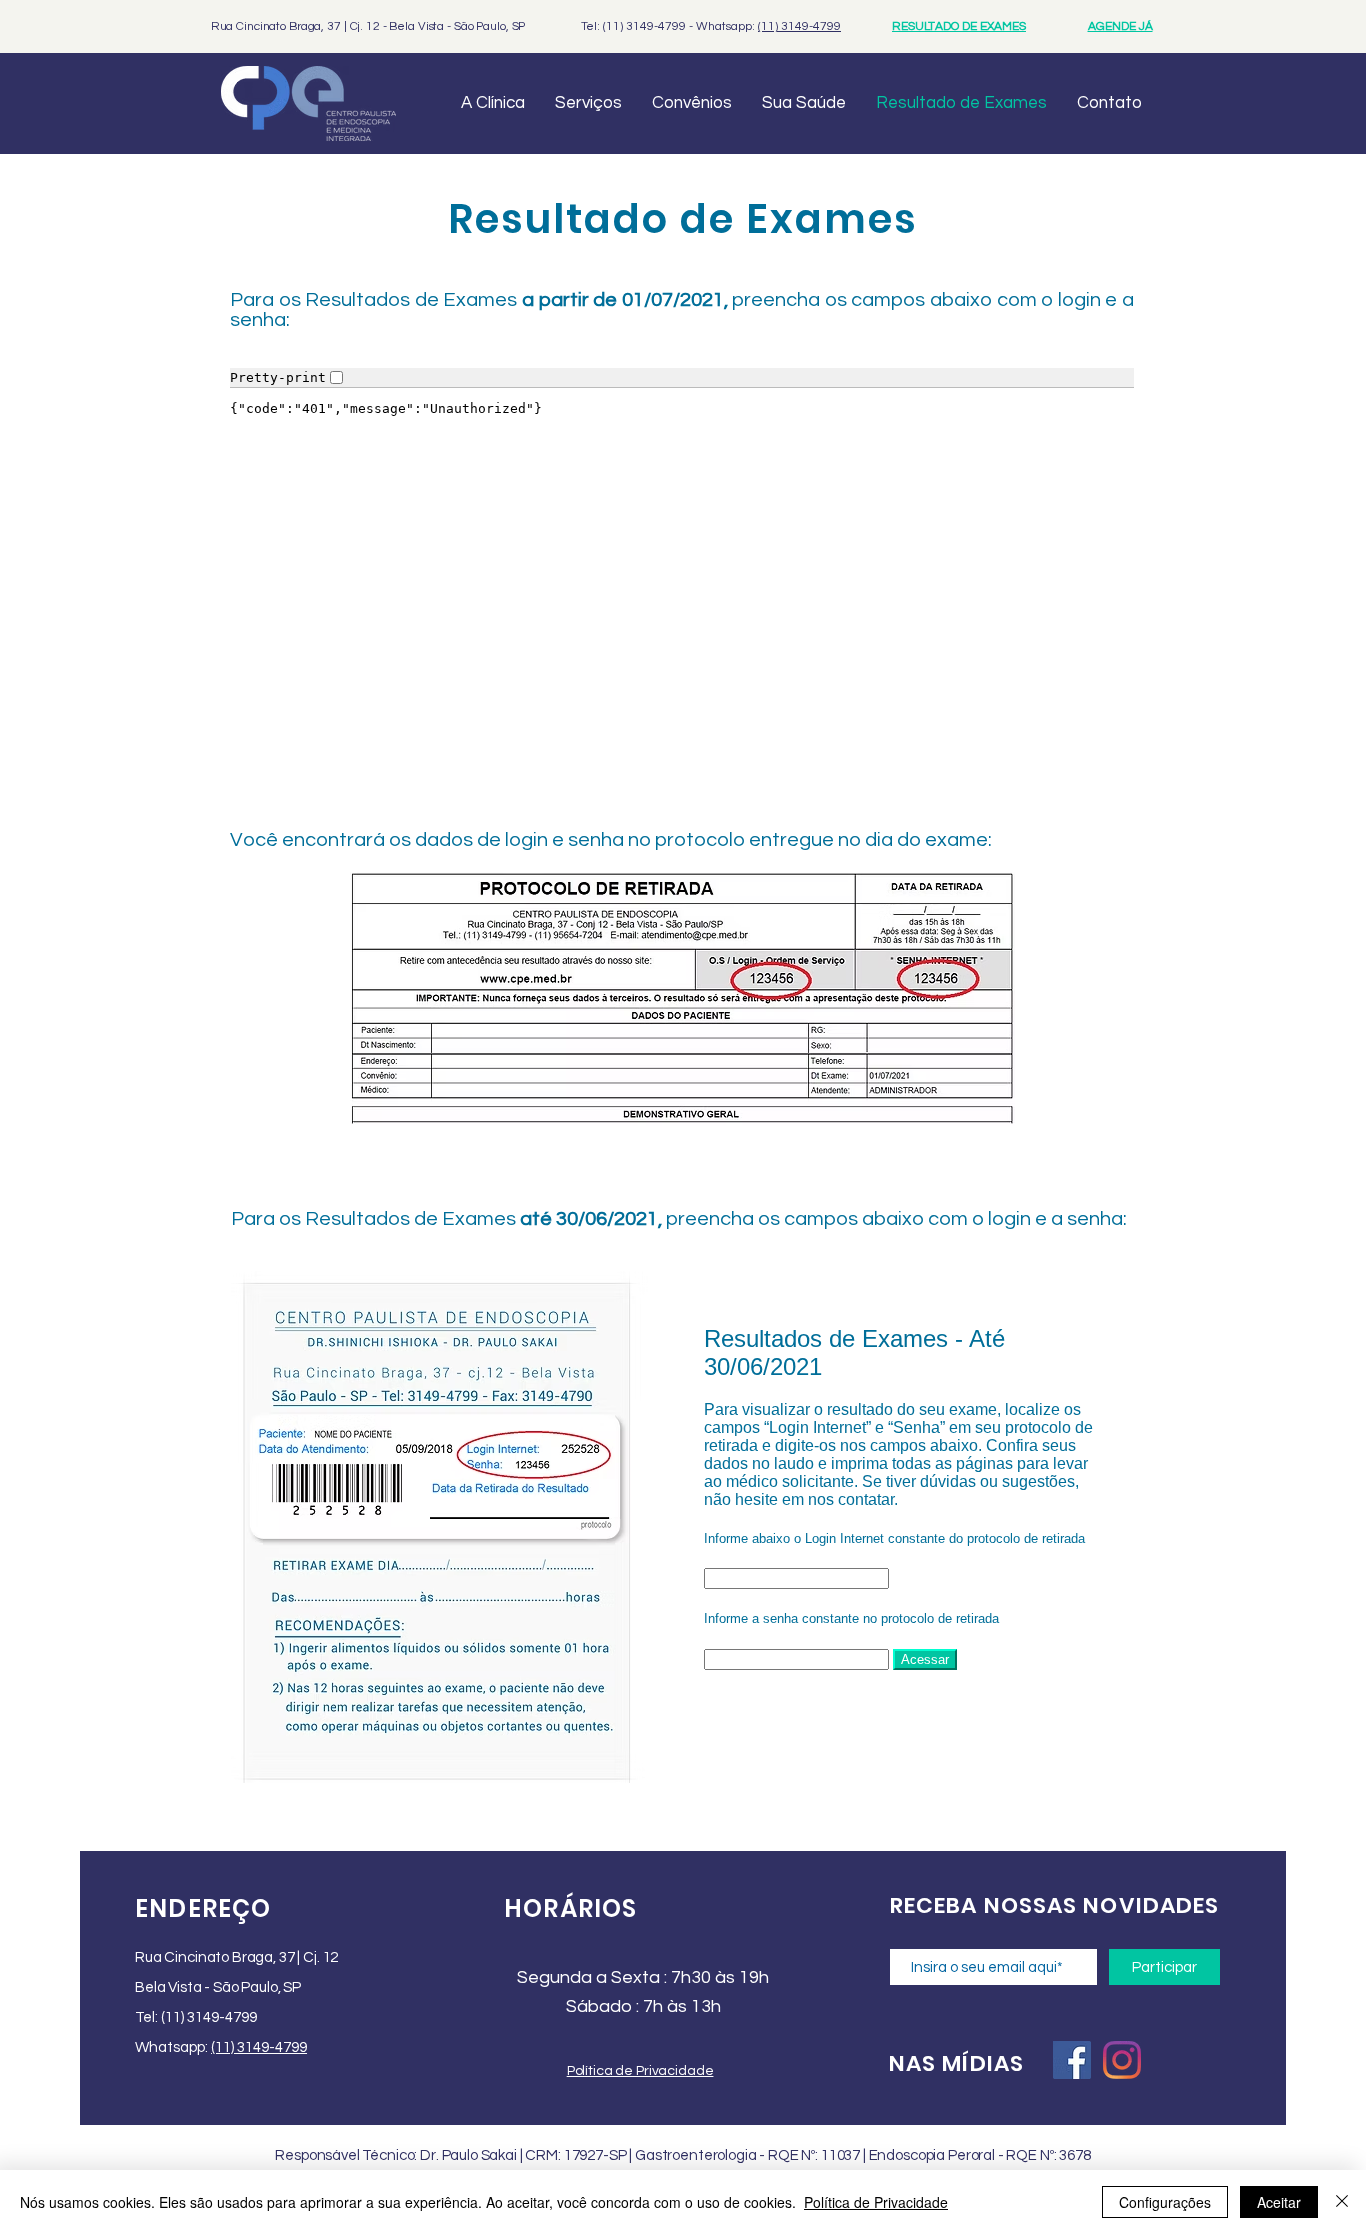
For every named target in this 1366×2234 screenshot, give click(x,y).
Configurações (1165, 2202)
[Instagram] (1122, 2060)
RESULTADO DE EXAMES (959, 26)
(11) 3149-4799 (799, 26)
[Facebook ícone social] (1072, 2060)
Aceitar (1279, 2202)
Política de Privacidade (876, 2202)
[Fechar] (1342, 2202)
